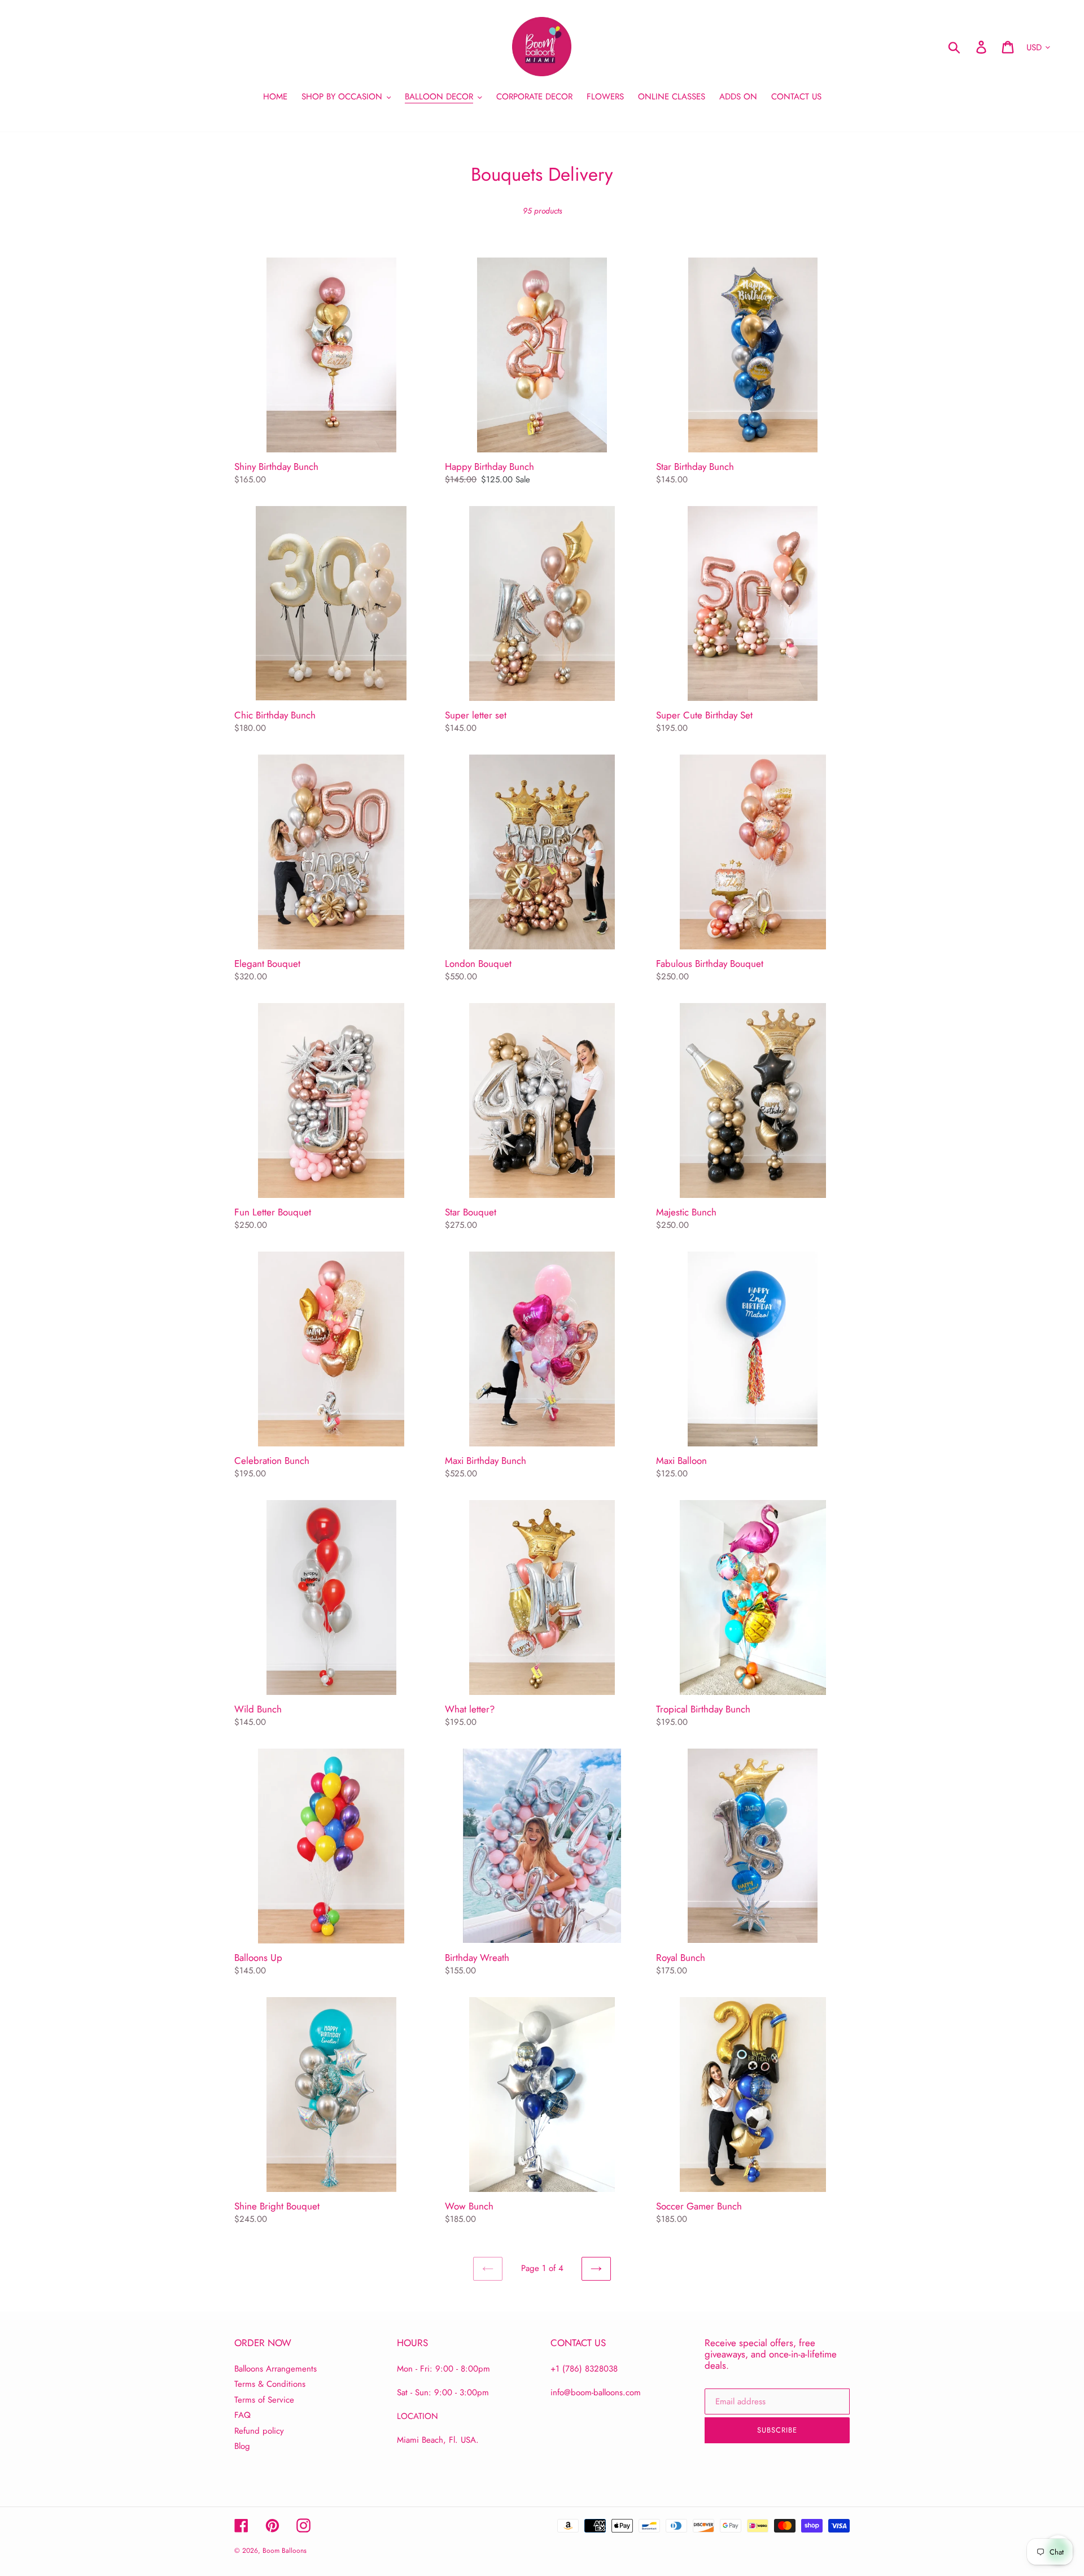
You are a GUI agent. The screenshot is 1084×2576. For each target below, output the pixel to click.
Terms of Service (264, 2400)
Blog (242, 2446)
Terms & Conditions (270, 2384)
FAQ (242, 2415)
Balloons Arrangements (276, 2369)
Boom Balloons (285, 2551)
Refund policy (259, 2431)
